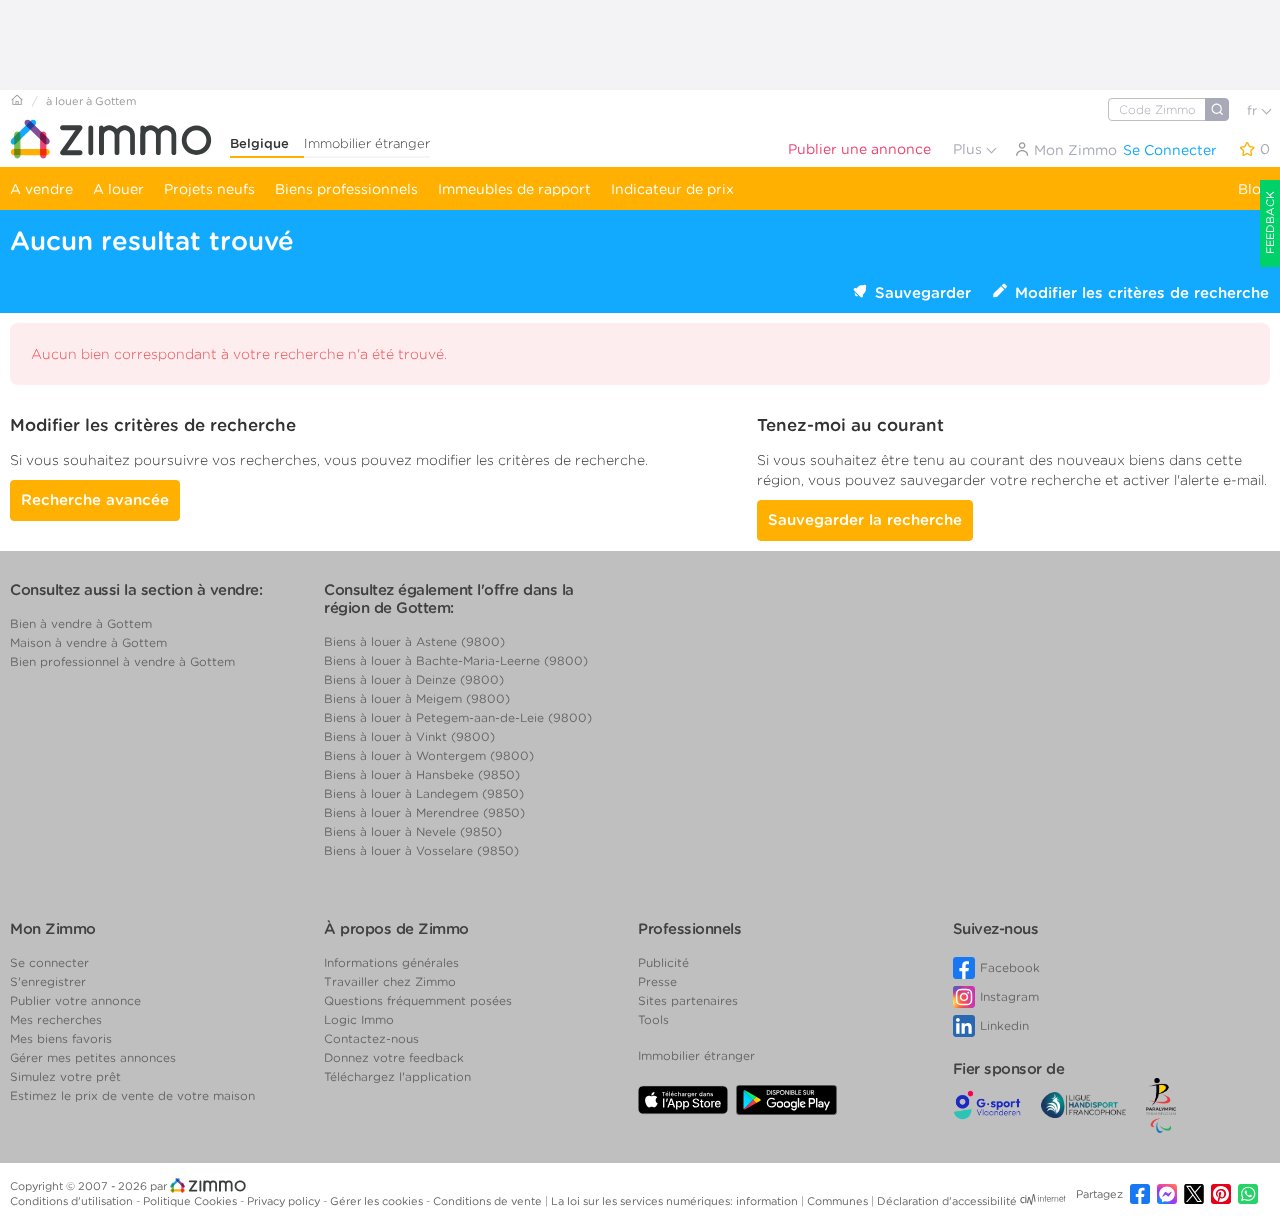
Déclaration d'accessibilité (947, 1201)
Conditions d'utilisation (73, 1201)
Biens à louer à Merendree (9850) (424, 812)
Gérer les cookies (378, 1201)
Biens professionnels (346, 189)
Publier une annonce (859, 149)
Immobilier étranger (367, 143)
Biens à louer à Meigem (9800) (417, 698)
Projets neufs (209, 189)
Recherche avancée (95, 500)
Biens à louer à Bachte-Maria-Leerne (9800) (456, 660)
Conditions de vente (489, 1201)
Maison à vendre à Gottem (88, 642)
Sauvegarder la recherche (865, 520)
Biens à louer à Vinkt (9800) (409, 736)
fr (1254, 110)
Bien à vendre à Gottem (81, 623)
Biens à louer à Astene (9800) (414, 641)
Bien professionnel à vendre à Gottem (122, 661)
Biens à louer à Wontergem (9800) (429, 755)
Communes (839, 1201)
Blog (1254, 189)
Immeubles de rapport (514, 189)
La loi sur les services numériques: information (676, 1201)
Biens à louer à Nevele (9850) (413, 831)
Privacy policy (285, 1201)
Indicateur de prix (672, 189)
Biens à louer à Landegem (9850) (424, 793)
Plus (969, 149)
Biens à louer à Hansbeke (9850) (422, 774)
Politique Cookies (191, 1201)
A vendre (41, 189)
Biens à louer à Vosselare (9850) (421, 850)
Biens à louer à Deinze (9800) (414, 679)
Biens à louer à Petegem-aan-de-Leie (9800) (458, 717)
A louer (118, 189)
